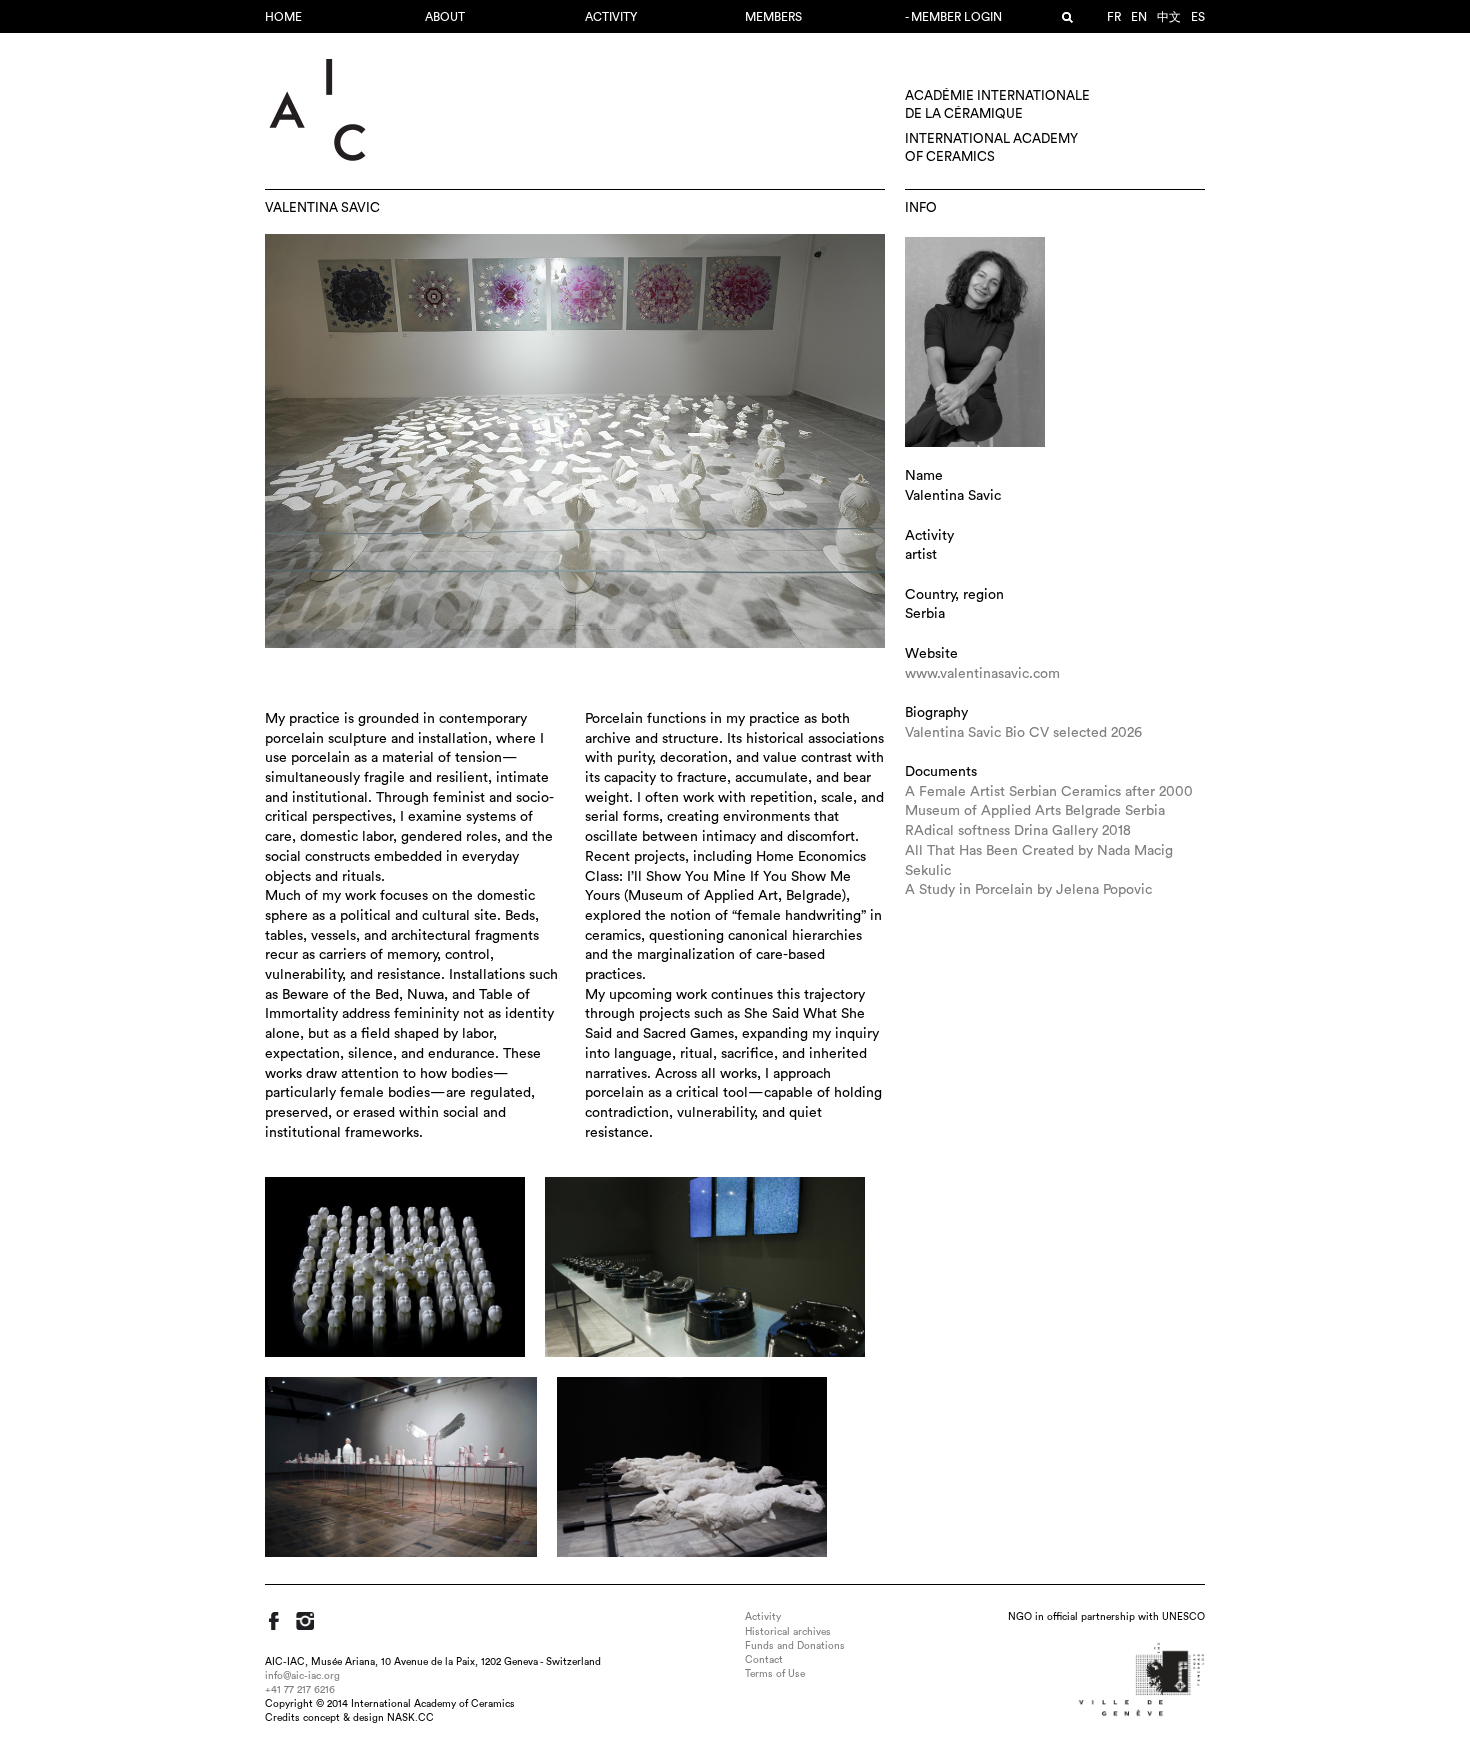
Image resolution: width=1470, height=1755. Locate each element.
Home (283, 17)
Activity (611, 17)
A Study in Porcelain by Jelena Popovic (1028, 890)
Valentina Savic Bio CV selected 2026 (1023, 733)
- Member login (953, 17)
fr (1114, 17)
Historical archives (788, 1632)
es (1198, 17)
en (1139, 17)
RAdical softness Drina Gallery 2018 (1018, 831)
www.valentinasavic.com (982, 674)
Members (773, 17)
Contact (764, 1660)
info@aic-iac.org (302, 1676)
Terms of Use (775, 1674)
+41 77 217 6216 (300, 1690)
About (445, 17)
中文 (1169, 17)
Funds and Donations (795, 1646)
